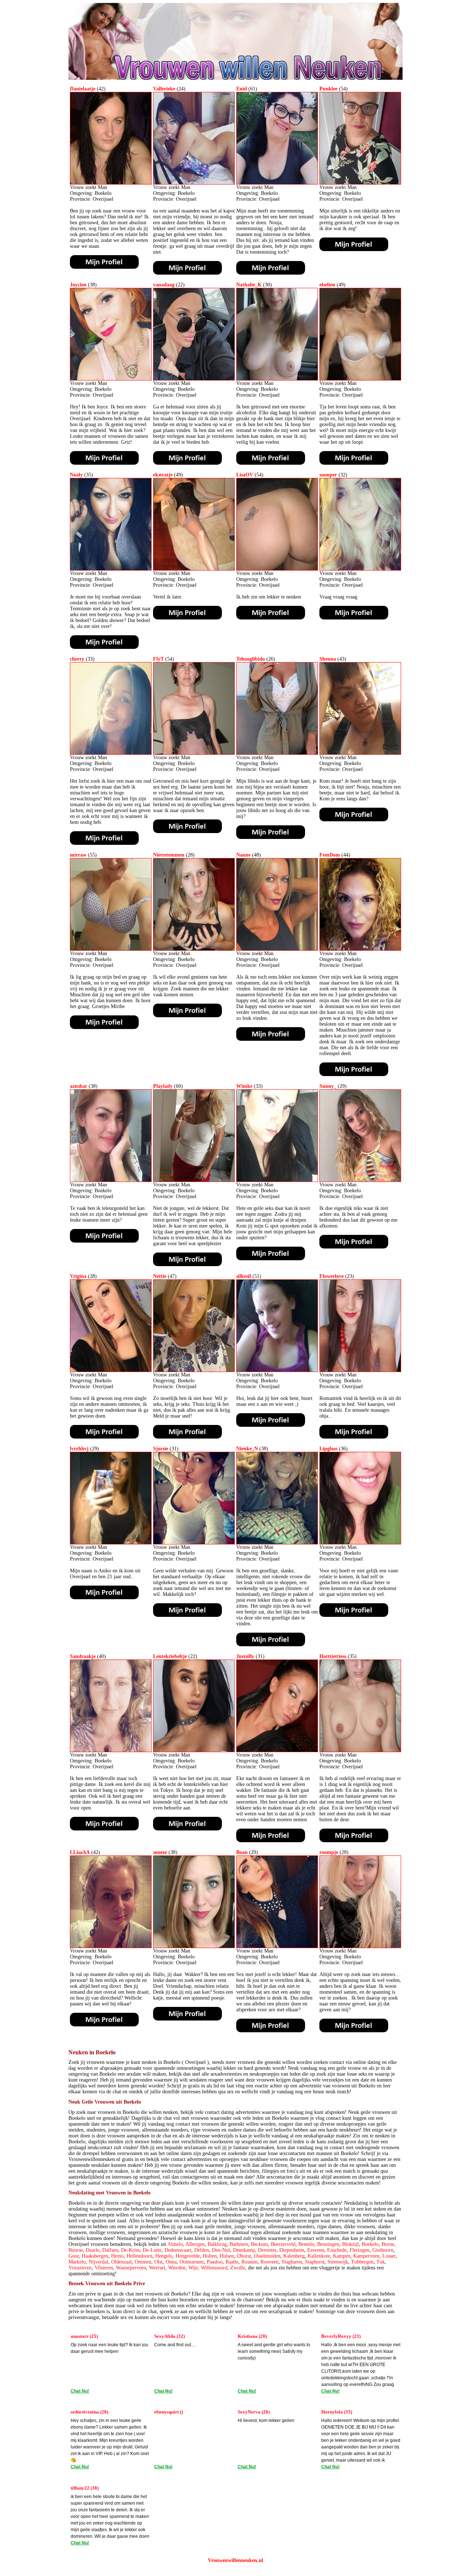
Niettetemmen (169, 855)
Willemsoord (214, 2268)
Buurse (76, 2250)
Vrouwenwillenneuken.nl (235, 2560)
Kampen (342, 2256)
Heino (117, 2256)
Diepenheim (292, 2250)
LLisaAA (80, 1852)
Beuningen (328, 2244)
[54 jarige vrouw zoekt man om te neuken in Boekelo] (360, 183)
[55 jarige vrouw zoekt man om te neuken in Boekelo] (111, 949)
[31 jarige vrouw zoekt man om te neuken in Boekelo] (194, 1543)
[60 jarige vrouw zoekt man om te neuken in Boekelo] (194, 1180)
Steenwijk (338, 2262)
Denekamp (244, 2250)
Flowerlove (332, 1276)
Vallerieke (164, 89)
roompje (329, 1852)
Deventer (267, 2250)
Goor (74, 2256)
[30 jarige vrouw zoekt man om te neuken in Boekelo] (277, 379)
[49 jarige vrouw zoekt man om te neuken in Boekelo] (360, 379)
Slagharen (292, 2262)
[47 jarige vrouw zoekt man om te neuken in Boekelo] (194, 1370)
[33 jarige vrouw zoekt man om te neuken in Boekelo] (111, 753)
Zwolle (238, 2268)
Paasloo (215, 2262)
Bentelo (306, 2244)
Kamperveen (366, 2256)
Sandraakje (83, 1656)
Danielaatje (83, 89)
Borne (388, 2244)
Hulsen (227, 2256)
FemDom (330, 855)
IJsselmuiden (267, 2256)
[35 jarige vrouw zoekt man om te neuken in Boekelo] (111, 569)
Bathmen (239, 2244)
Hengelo (164, 2256)
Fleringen (360, 2250)
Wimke (244, 1086)
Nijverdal (98, 2262)
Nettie (160, 1276)
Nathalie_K (249, 285)
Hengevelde (188, 2256)
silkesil (244, 1276)
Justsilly (245, 1656)
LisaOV (245, 475)
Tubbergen (362, 2262)
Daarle (93, 2250)
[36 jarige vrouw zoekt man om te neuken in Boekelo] (360, 1543)
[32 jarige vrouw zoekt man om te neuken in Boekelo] (360, 569)
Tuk (381, 2262)
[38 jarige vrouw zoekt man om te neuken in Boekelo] (111, 379)
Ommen (143, 2262)
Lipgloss (328, 1449)
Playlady (163, 1086)
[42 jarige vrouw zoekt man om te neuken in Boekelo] (111, 183)
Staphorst (315, 2262)
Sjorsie (161, 1449)
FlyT (158, 659)
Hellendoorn (139, 2256)
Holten (210, 2256)
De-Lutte (152, 2250)
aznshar (79, 1086)
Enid (242, 89)
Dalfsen (110, 2250)
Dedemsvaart (178, 2250)
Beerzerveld (283, 2244)
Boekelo (370, 2244)
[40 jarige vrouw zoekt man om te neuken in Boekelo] (111, 1750)
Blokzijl (350, 2244)
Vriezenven (80, 2268)
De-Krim (130, 2250)
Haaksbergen (95, 2256)
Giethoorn (383, 2250)
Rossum (249, 2262)
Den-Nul (221, 2250)
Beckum (259, 2244)
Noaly (76, 475)
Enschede (337, 2250)
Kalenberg (294, 2256)
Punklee (328, 89)
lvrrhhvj (79, 1449)
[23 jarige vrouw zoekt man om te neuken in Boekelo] (360, 1370)
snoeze (160, 1852)
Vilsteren (104, 2268)
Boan (242, 1852)
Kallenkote (319, 2256)
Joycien (78, 285)
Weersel (157, 2268)
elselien (327, 285)
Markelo (77, 2262)
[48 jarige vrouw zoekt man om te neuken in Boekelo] (277, 949)
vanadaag (164, 285)
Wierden (177, 2268)
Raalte (232, 2262)
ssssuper (328, 475)
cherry (77, 659)
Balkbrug (217, 2244)
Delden (202, 2250)
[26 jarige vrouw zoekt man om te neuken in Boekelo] (277, 753)
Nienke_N (247, 1449)
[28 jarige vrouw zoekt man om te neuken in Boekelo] (194, 949)
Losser (389, 2256)
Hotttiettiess (333, 1656)
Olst (158, 2262)
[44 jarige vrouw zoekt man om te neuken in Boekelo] (360, 949)
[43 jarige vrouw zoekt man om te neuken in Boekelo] (360, 753)
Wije (193, 2268)
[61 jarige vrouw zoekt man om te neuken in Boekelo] (277, 183)
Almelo (175, 2244)
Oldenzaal (121, 2262)
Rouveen (270, 2262)
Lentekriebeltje (170, 1656)
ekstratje (163, 475)
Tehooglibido (251, 659)
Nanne (243, 855)
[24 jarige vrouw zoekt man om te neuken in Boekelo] (194, 183)
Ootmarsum (192, 2262)
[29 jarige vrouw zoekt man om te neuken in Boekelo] (360, 1180)
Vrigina (78, 1276)
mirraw (78, 855)
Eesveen (316, 2250)
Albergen (195, 2244)
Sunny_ (328, 1086)
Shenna (328, 659)
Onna (171, 2262)
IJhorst (244, 2256)
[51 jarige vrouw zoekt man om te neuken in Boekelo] (277, 1370)
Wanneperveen (131, 2268)
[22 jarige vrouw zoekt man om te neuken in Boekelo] (194, 379)
